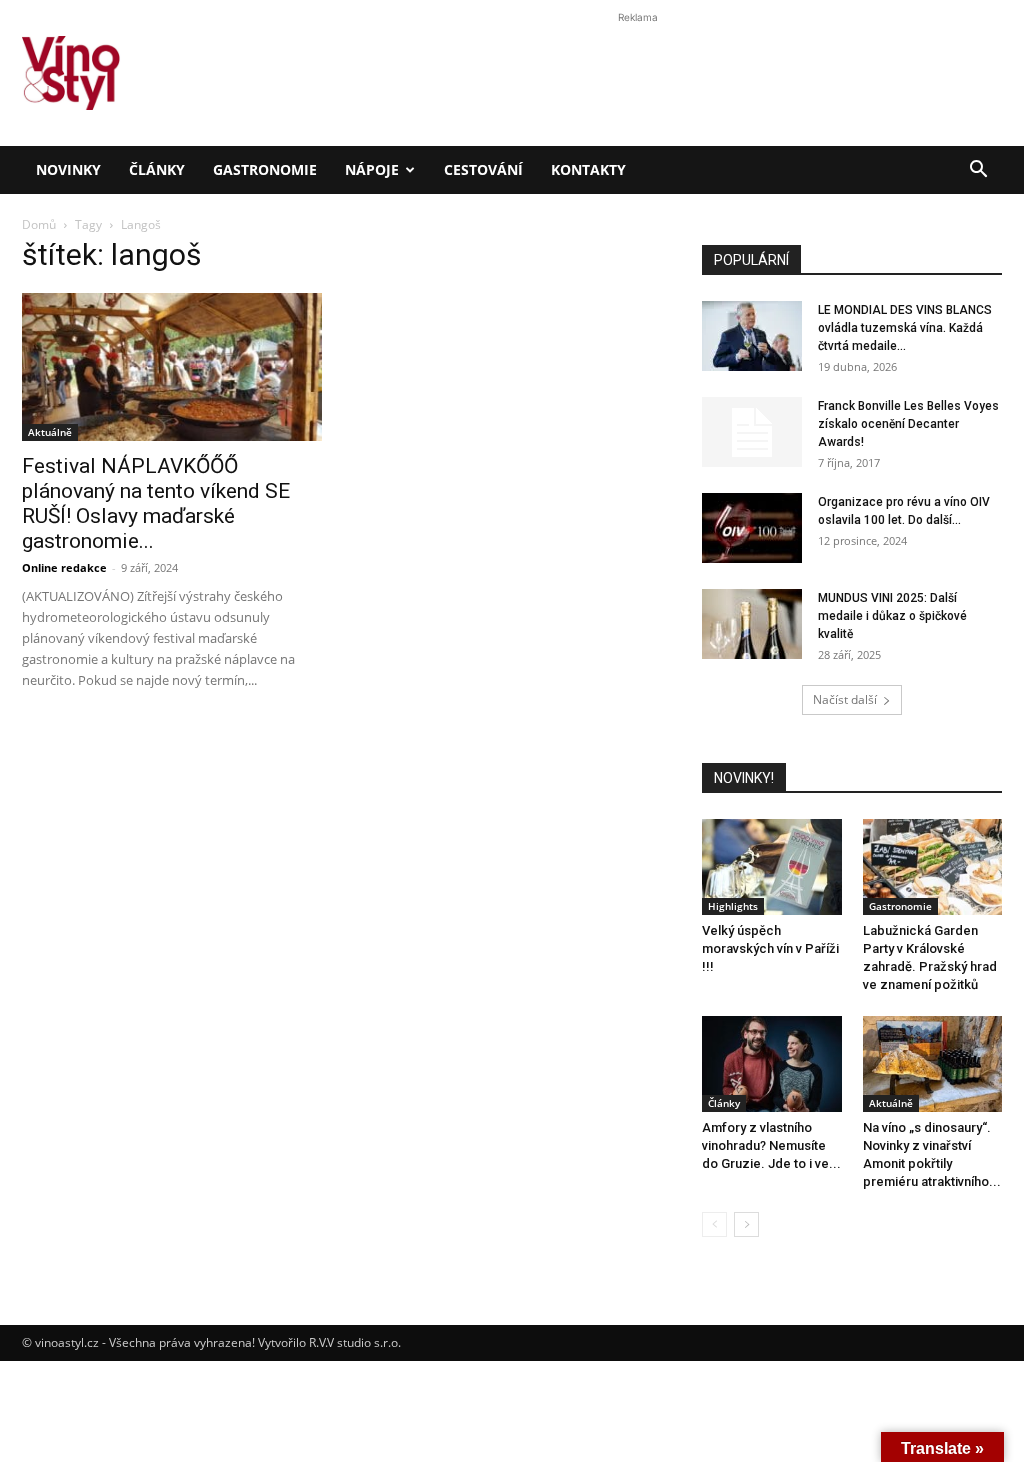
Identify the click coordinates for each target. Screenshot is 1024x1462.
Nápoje (372, 169)
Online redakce (64, 567)
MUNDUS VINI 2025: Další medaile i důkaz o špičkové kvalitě (892, 616)
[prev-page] (714, 1224)
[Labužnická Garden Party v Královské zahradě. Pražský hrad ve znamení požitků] (933, 867)
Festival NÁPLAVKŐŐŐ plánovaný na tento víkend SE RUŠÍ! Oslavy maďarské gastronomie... (156, 503)
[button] (978, 171)
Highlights (733, 906)
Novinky (68, 169)
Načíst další (845, 699)
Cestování (483, 169)
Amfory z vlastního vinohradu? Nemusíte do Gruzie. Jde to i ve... (771, 1145)
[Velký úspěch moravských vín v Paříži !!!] (772, 867)
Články (157, 169)
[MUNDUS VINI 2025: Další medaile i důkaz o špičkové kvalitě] (752, 624)
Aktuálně (891, 1103)
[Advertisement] (512, 344)
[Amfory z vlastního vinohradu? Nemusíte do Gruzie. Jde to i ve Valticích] (772, 1064)
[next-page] (746, 1224)
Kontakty (588, 169)
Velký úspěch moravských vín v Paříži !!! (770, 948)
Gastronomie (265, 169)
